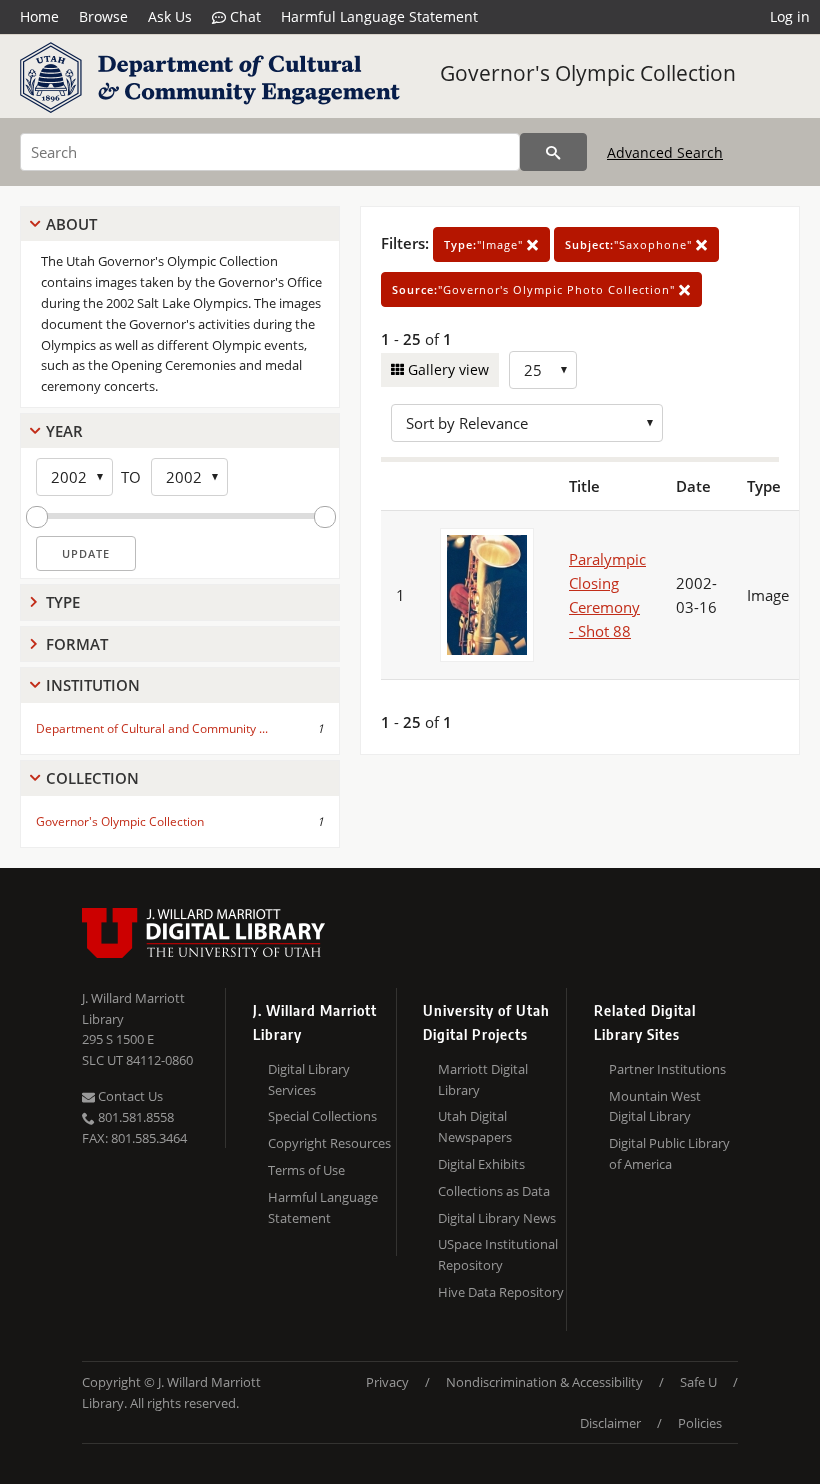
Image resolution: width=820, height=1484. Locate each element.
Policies (700, 1423)
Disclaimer (610, 1423)
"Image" (485, 244)
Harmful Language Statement (379, 16)
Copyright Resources (329, 1143)
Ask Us (170, 16)
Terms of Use (306, 1170)
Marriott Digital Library (483, 1079)
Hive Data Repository (501, 1292)
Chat (243, 16)
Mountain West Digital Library (655, 1106)
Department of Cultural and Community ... (152, 728)
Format (77, 644)
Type (63, 602)
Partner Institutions (667, 1069)
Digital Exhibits (481, 1164)
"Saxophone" (630, 244)
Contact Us (129, 1096)
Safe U (698, 1382)
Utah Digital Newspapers (475, 1126)
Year (64, 431)
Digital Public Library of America (669, 1153)
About (71, 224)
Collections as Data (494, 1191)
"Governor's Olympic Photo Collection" (535, 289)
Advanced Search (665, 152)
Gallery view (446, 369)
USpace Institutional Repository (498, 1254)
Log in (790, 16)
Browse (103, 16)
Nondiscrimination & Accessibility (544, 1382)
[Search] (553, 152)
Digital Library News (497, 1218)
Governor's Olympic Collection (588, 73)
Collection (92, 778)
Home (39, 16)
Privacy (387, 1382)
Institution (93, 685)
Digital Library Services (309, 1079)
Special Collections (322, 1116)
